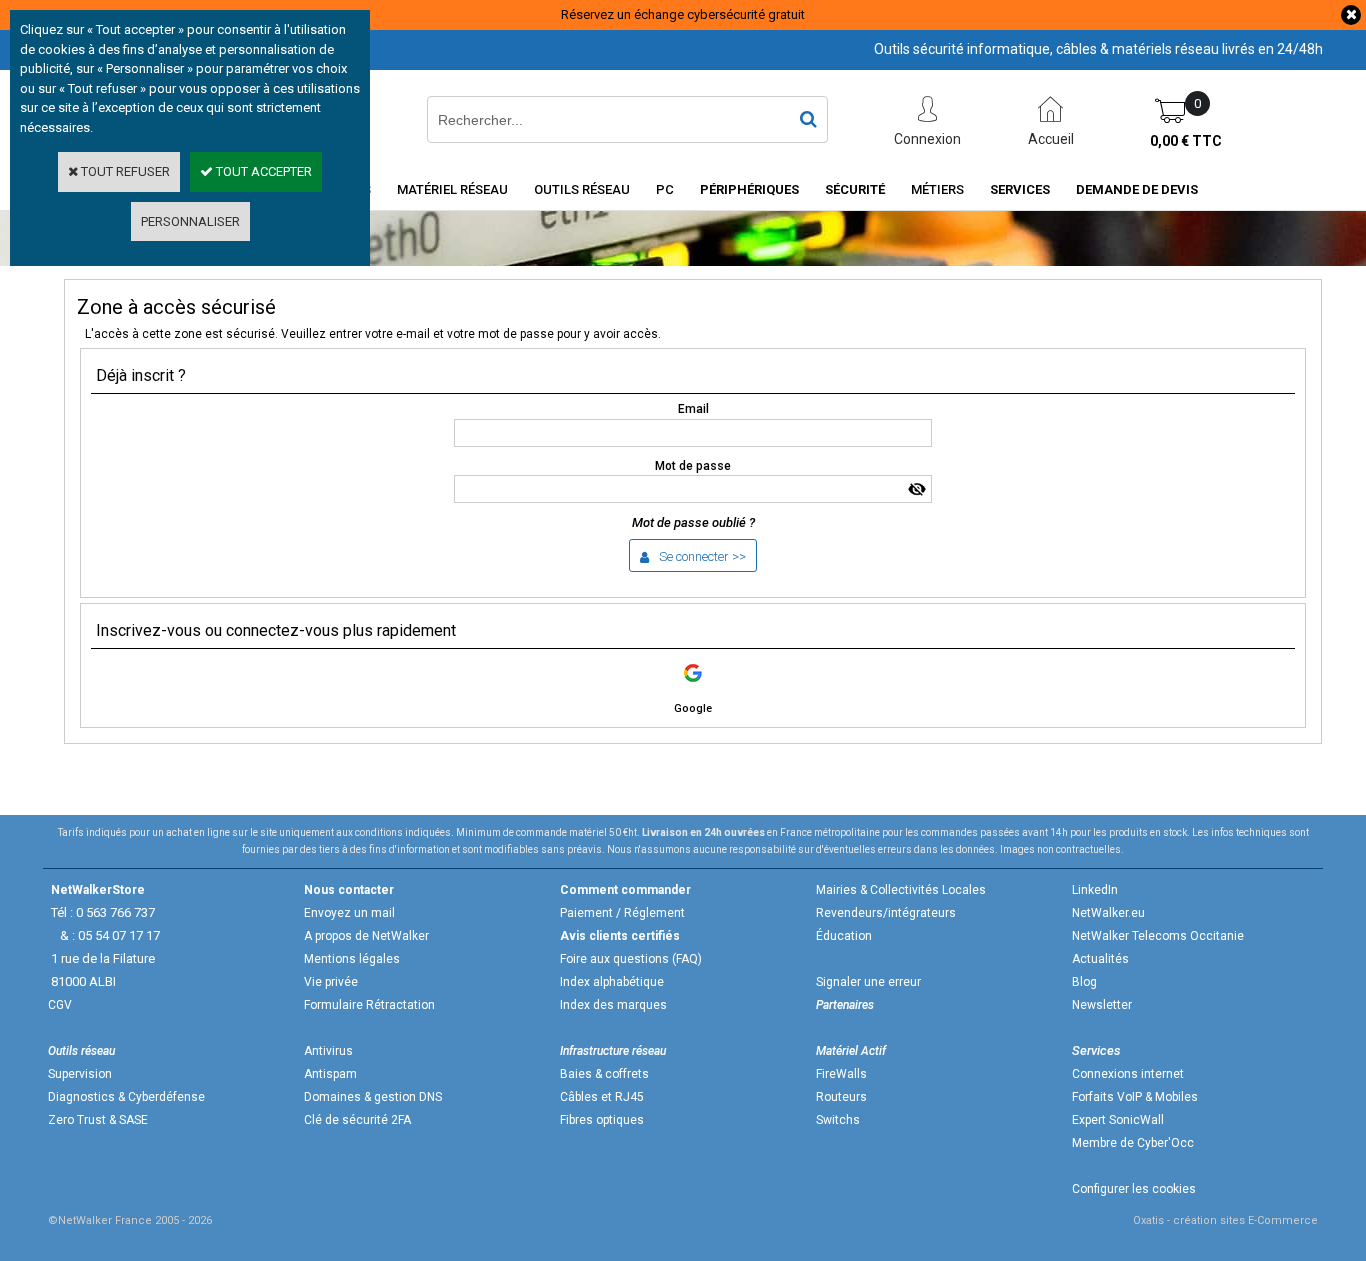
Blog (1084, 982)
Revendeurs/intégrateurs (886, 913)
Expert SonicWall (1118, 1120)
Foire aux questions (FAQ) (631, 959)
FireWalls (841, 1074)
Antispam (330, 1074)
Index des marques (613, 1005)
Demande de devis (1137, 189)
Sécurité (855, 189)
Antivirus (328, 1051)
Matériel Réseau (452, 189)
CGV (60, 1005)
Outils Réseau (582, 189)
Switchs (838, 1120)
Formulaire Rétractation (369, 1005)
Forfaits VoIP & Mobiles (1135, 1097)
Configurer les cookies (1134, 1189)
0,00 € (1186, 141)
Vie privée (331, 982)
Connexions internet (1128, 1074)
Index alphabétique (612, 982)
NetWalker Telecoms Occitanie (1158, 936)
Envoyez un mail (349, 913)
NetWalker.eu (1108, 913)
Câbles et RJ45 (602, 1097)
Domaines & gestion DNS (373, 1097)
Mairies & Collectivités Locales (901, 890)
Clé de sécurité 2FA (357, 1120)
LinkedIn (1095, 890)
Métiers (937, 189)
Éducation (844, 936)
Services (1020, 189)
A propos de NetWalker (366, 936)
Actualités (1100, 959)
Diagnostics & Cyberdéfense (126, 1097)
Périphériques (749, 189)
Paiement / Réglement (622, 913)
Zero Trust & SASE (98, 1120)
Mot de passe (693, 466)
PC (665, 189)
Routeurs (841, 1097)
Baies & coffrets (604, 1074)
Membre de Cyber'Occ (1133, 1143)
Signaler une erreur (868, 982)
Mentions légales (352, 959)
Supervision (80, 1074)
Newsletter (1102, 1005)
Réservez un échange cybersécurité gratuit (683, 14)
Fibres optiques (602, 1120)
